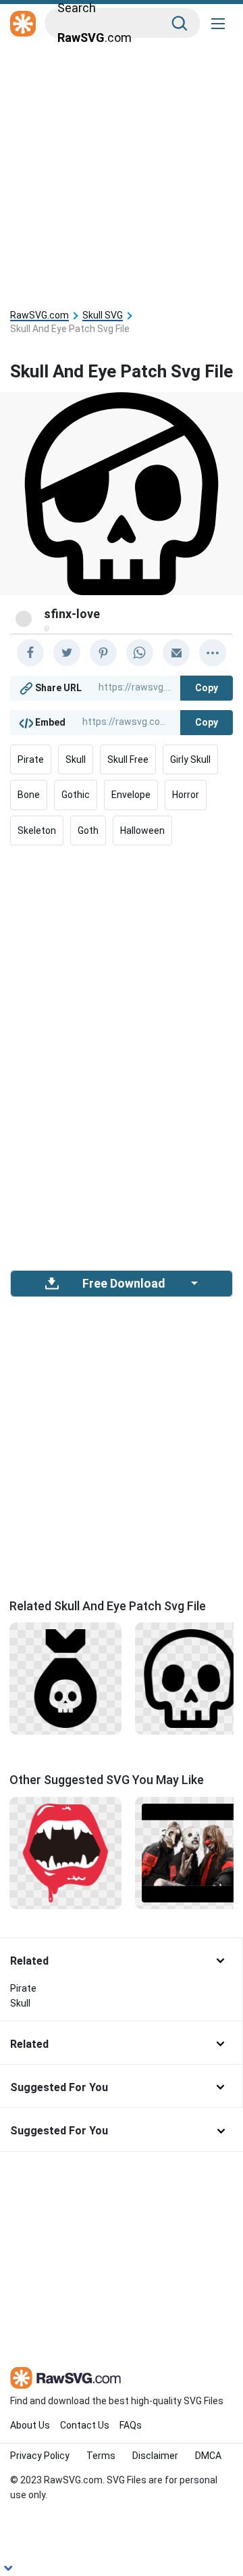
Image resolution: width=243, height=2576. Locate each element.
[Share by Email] (176, 653)
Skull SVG (103, 315)
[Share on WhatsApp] (140, 653)
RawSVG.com (39, 315)
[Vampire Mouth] (65, 1852)
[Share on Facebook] (30, 653)
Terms (101, 2456)
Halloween (142, 830)
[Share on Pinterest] (103, 653)
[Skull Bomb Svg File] (65, 1678)
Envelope (131, 795)
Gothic (76, 795)
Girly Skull (190, 759)
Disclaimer (155, 2456)
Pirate (31, 759)
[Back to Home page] (23, 24)
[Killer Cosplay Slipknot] (191, 1852)
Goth (88, 830)
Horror (186, 795)
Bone (29, 795)
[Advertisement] (122, 170)
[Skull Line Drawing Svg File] (191, 1678)
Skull (76, 759)
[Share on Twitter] (67, 653)
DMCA (208, 2456)
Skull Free (128, 759)
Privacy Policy (40, 2456)
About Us (30, 2425)
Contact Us (85, 2425)
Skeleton (37, 830)
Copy (207, 688)
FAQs (131, 2425)
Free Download (124, 1284)
